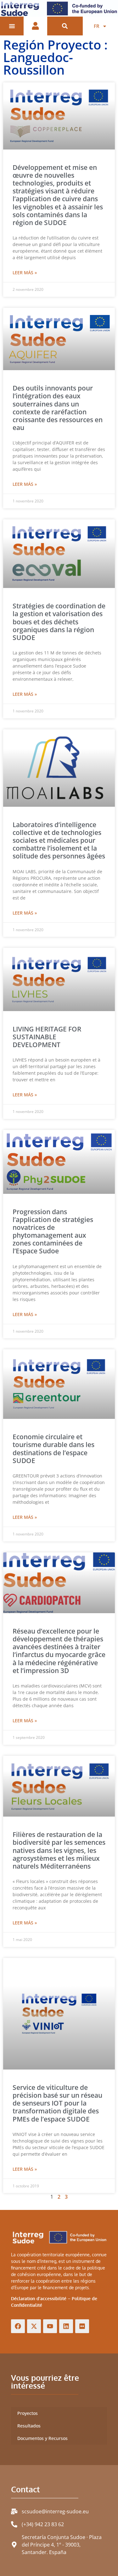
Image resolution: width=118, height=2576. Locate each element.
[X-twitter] (34, 2326)
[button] (65, 26)
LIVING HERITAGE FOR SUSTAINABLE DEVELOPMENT (47, 1037)
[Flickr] (82, 2326)
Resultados (29, 2426)
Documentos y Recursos (42, 2438)
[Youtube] (50, 2326)
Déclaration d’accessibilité (39, 2298)
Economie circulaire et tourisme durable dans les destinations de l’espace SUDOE (53, 1449)
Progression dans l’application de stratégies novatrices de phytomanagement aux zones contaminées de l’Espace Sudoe (53, 1231)
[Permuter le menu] (12, 26)
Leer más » (25, 273)
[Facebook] (18, 2326)
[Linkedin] (66, 2326)
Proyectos (28, 2413)
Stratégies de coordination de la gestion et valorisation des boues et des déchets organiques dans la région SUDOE (59, 622)
